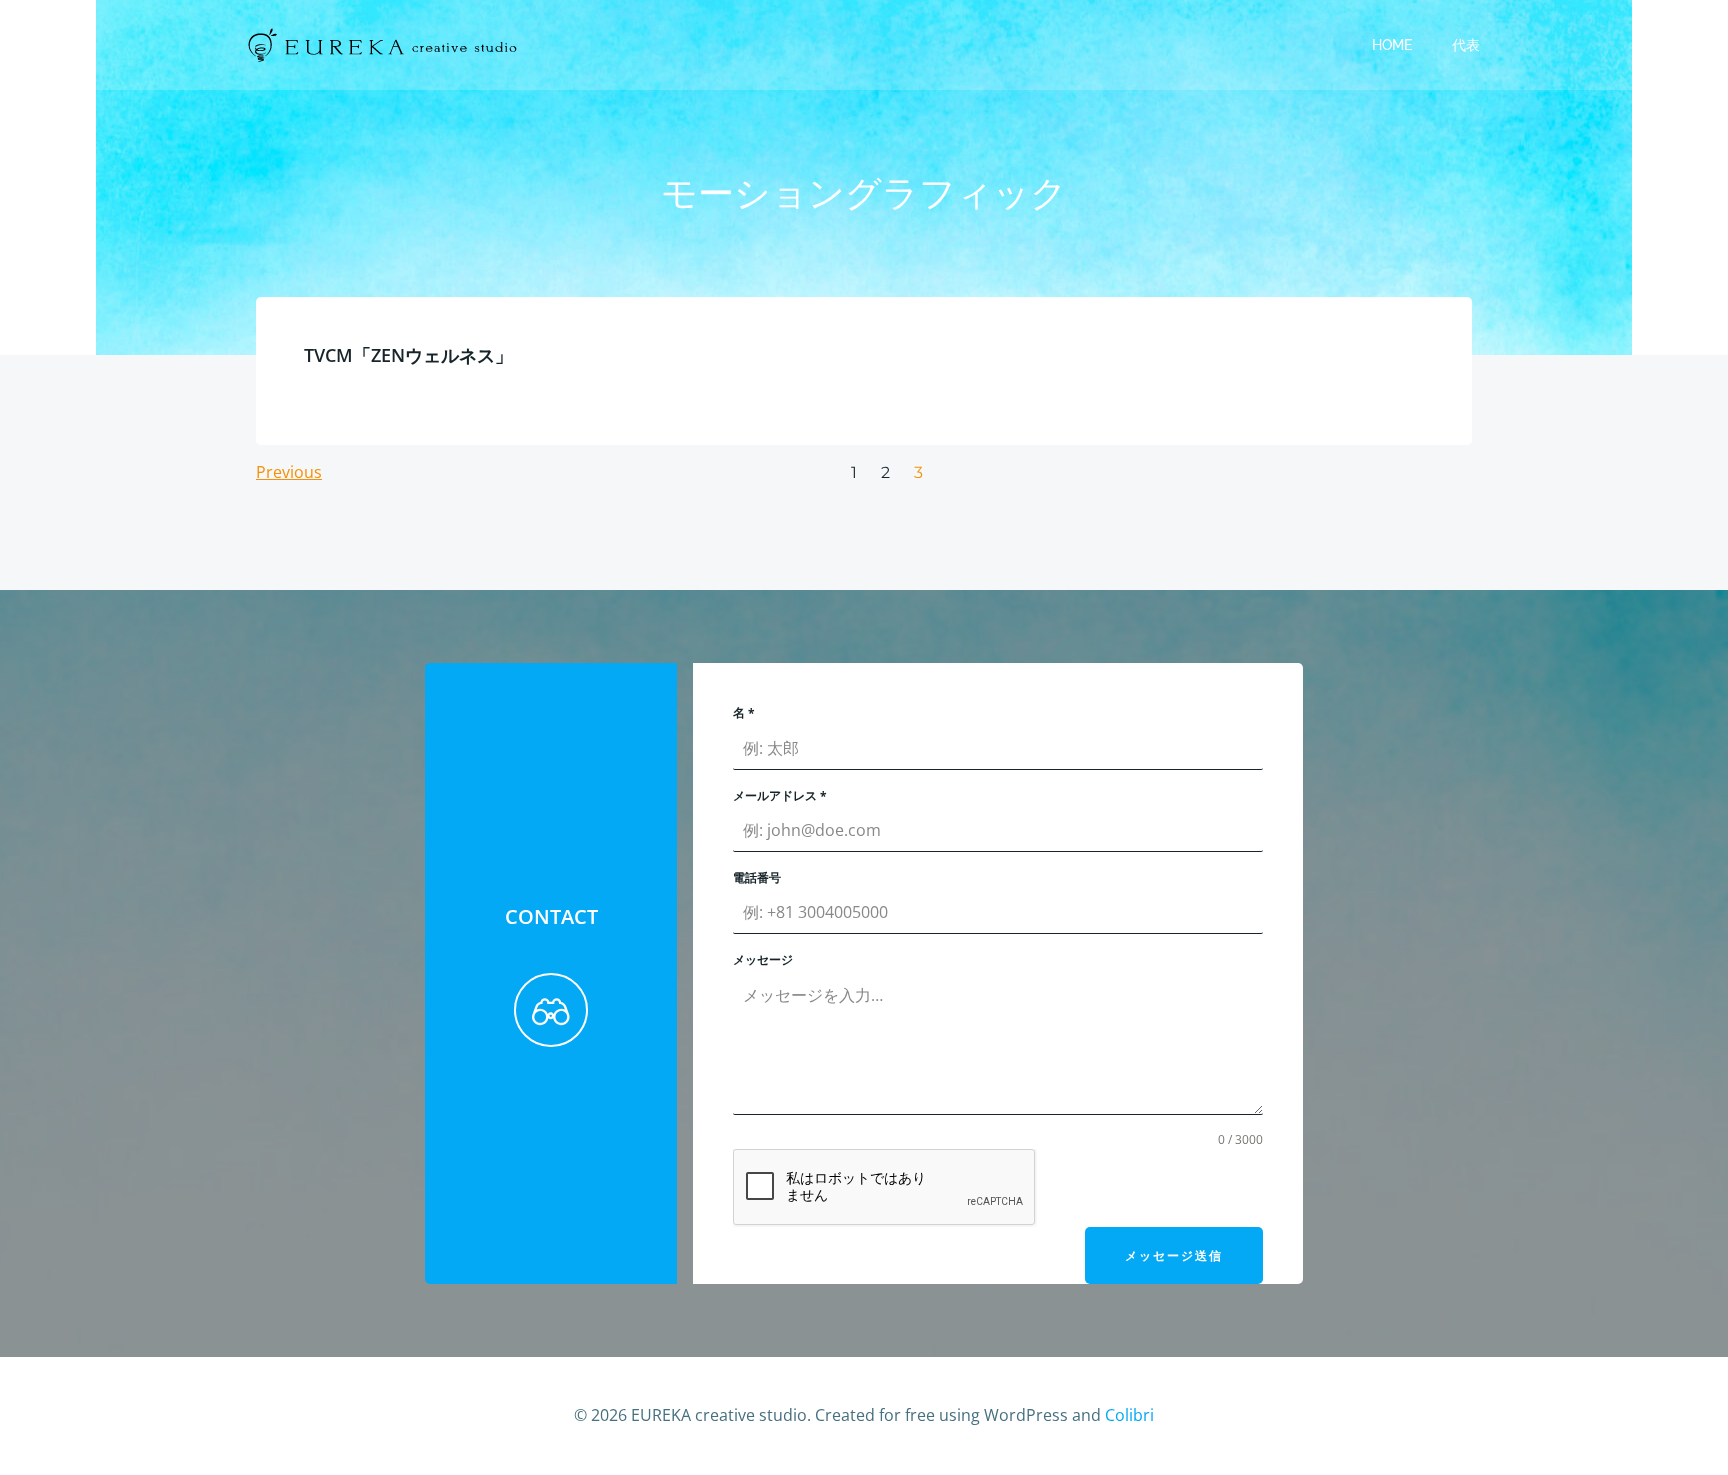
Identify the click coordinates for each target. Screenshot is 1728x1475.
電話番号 (757, 877)
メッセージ (763, 959)
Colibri (1129, 1415)
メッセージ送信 (1174, 1255)
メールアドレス (780, 795)
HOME (1392, 45)
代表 (1466, 45)
